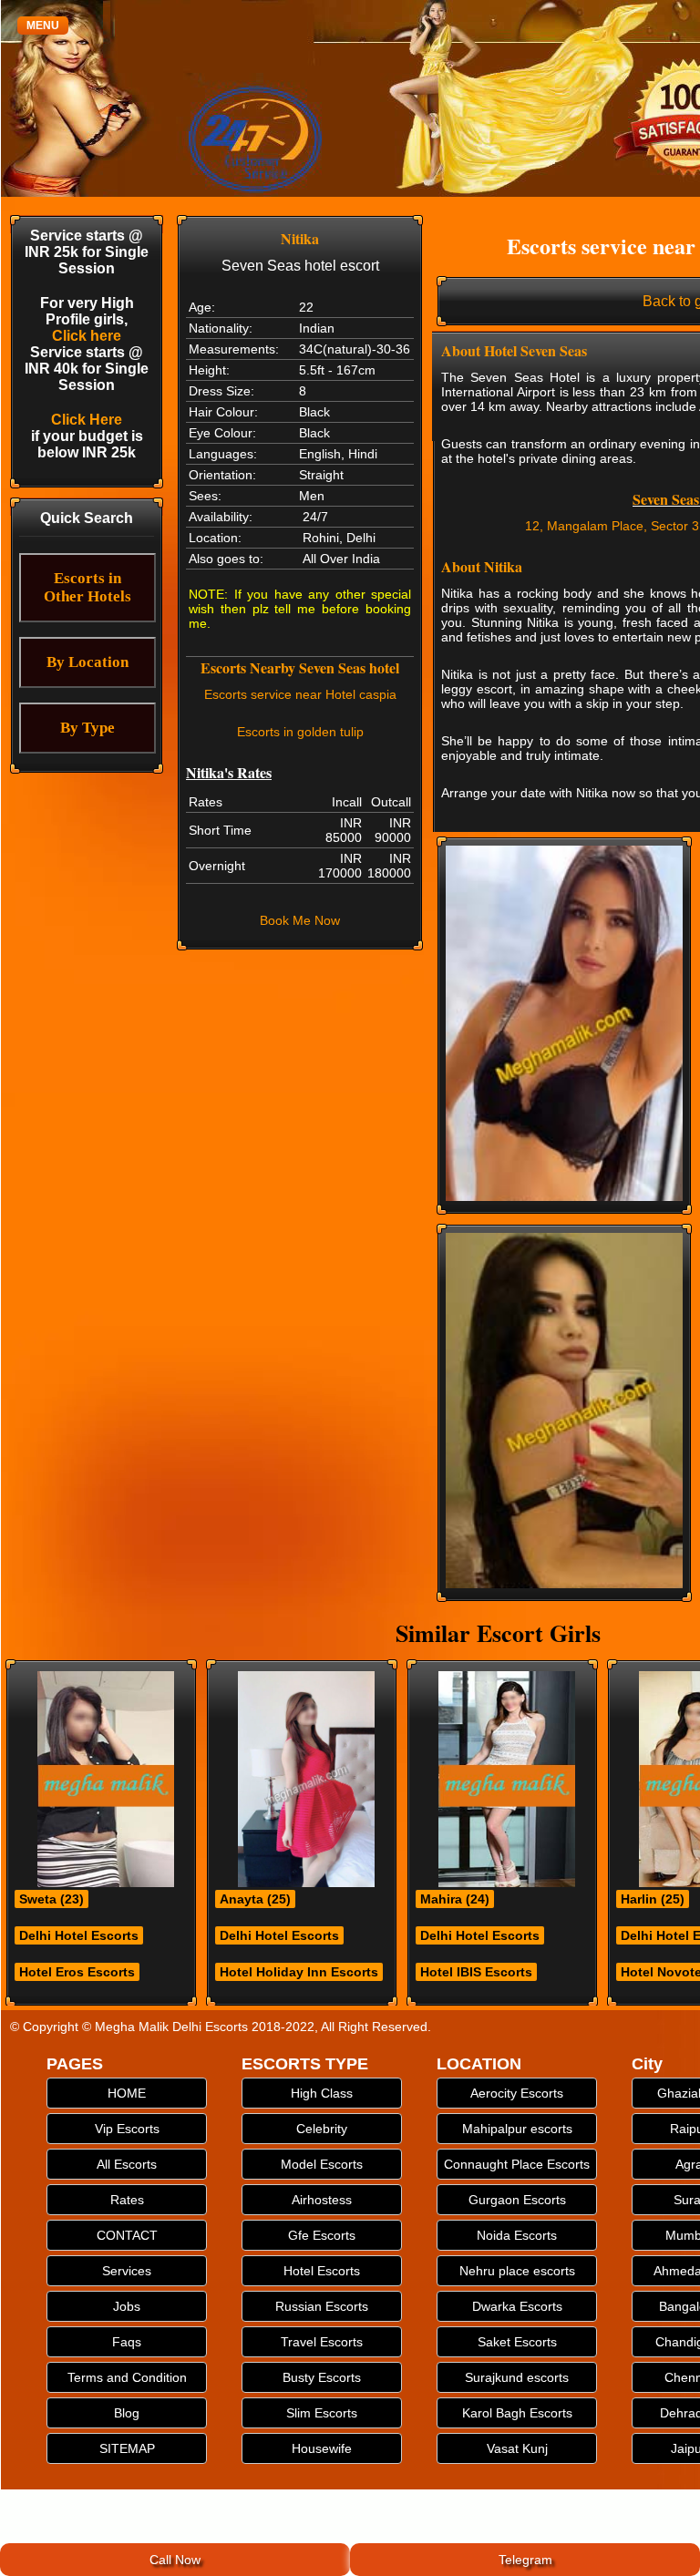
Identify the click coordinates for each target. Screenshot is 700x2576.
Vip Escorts (127, 2129)
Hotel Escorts (322, 2271)
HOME (127, 2093)
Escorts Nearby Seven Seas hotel (300, 667)
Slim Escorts (322, 2413)
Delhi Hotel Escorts (79, 1935)
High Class (322, 2093)
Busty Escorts (322, 2377)
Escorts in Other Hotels (87, 587)
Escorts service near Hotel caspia (300, 694)
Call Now (175, 2560)
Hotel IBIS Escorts (476, 1972)
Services (127, 2271)
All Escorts (127, 2164)
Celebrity (322, 2129)
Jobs (127, 2306)
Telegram (525, 2560)
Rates (127, 2200)
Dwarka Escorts (517, 2306)
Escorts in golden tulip (300, 732)
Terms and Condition (127, 2377)
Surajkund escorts (517, 2377)
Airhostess (322, 2200)
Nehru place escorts (517, 2271)
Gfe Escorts (322, 2235)
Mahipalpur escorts (517, 2129)
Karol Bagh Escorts (517, 2413)
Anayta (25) (255, 1899)
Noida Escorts (517, 2235)
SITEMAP (127, 2448)
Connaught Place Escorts (517, 2164)
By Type (87, 728)
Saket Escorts (517, 2342)
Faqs (127, 2342)
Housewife (322, 2448)
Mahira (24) (455, 1899)
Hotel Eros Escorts (77, 1972)
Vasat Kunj (517, 2448)
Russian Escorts (322, 2306)
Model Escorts (322, 2164)
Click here (87, 336)
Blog (127, 2413)
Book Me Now (300, 920)
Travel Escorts (322, 2342)
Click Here (87, 420)
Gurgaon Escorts (517, 2200)
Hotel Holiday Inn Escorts (299, 1972)
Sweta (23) (51, 1899)
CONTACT (127, 2235)
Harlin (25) (653, 1899)
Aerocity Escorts (517, 2093)
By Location (87, 662)
